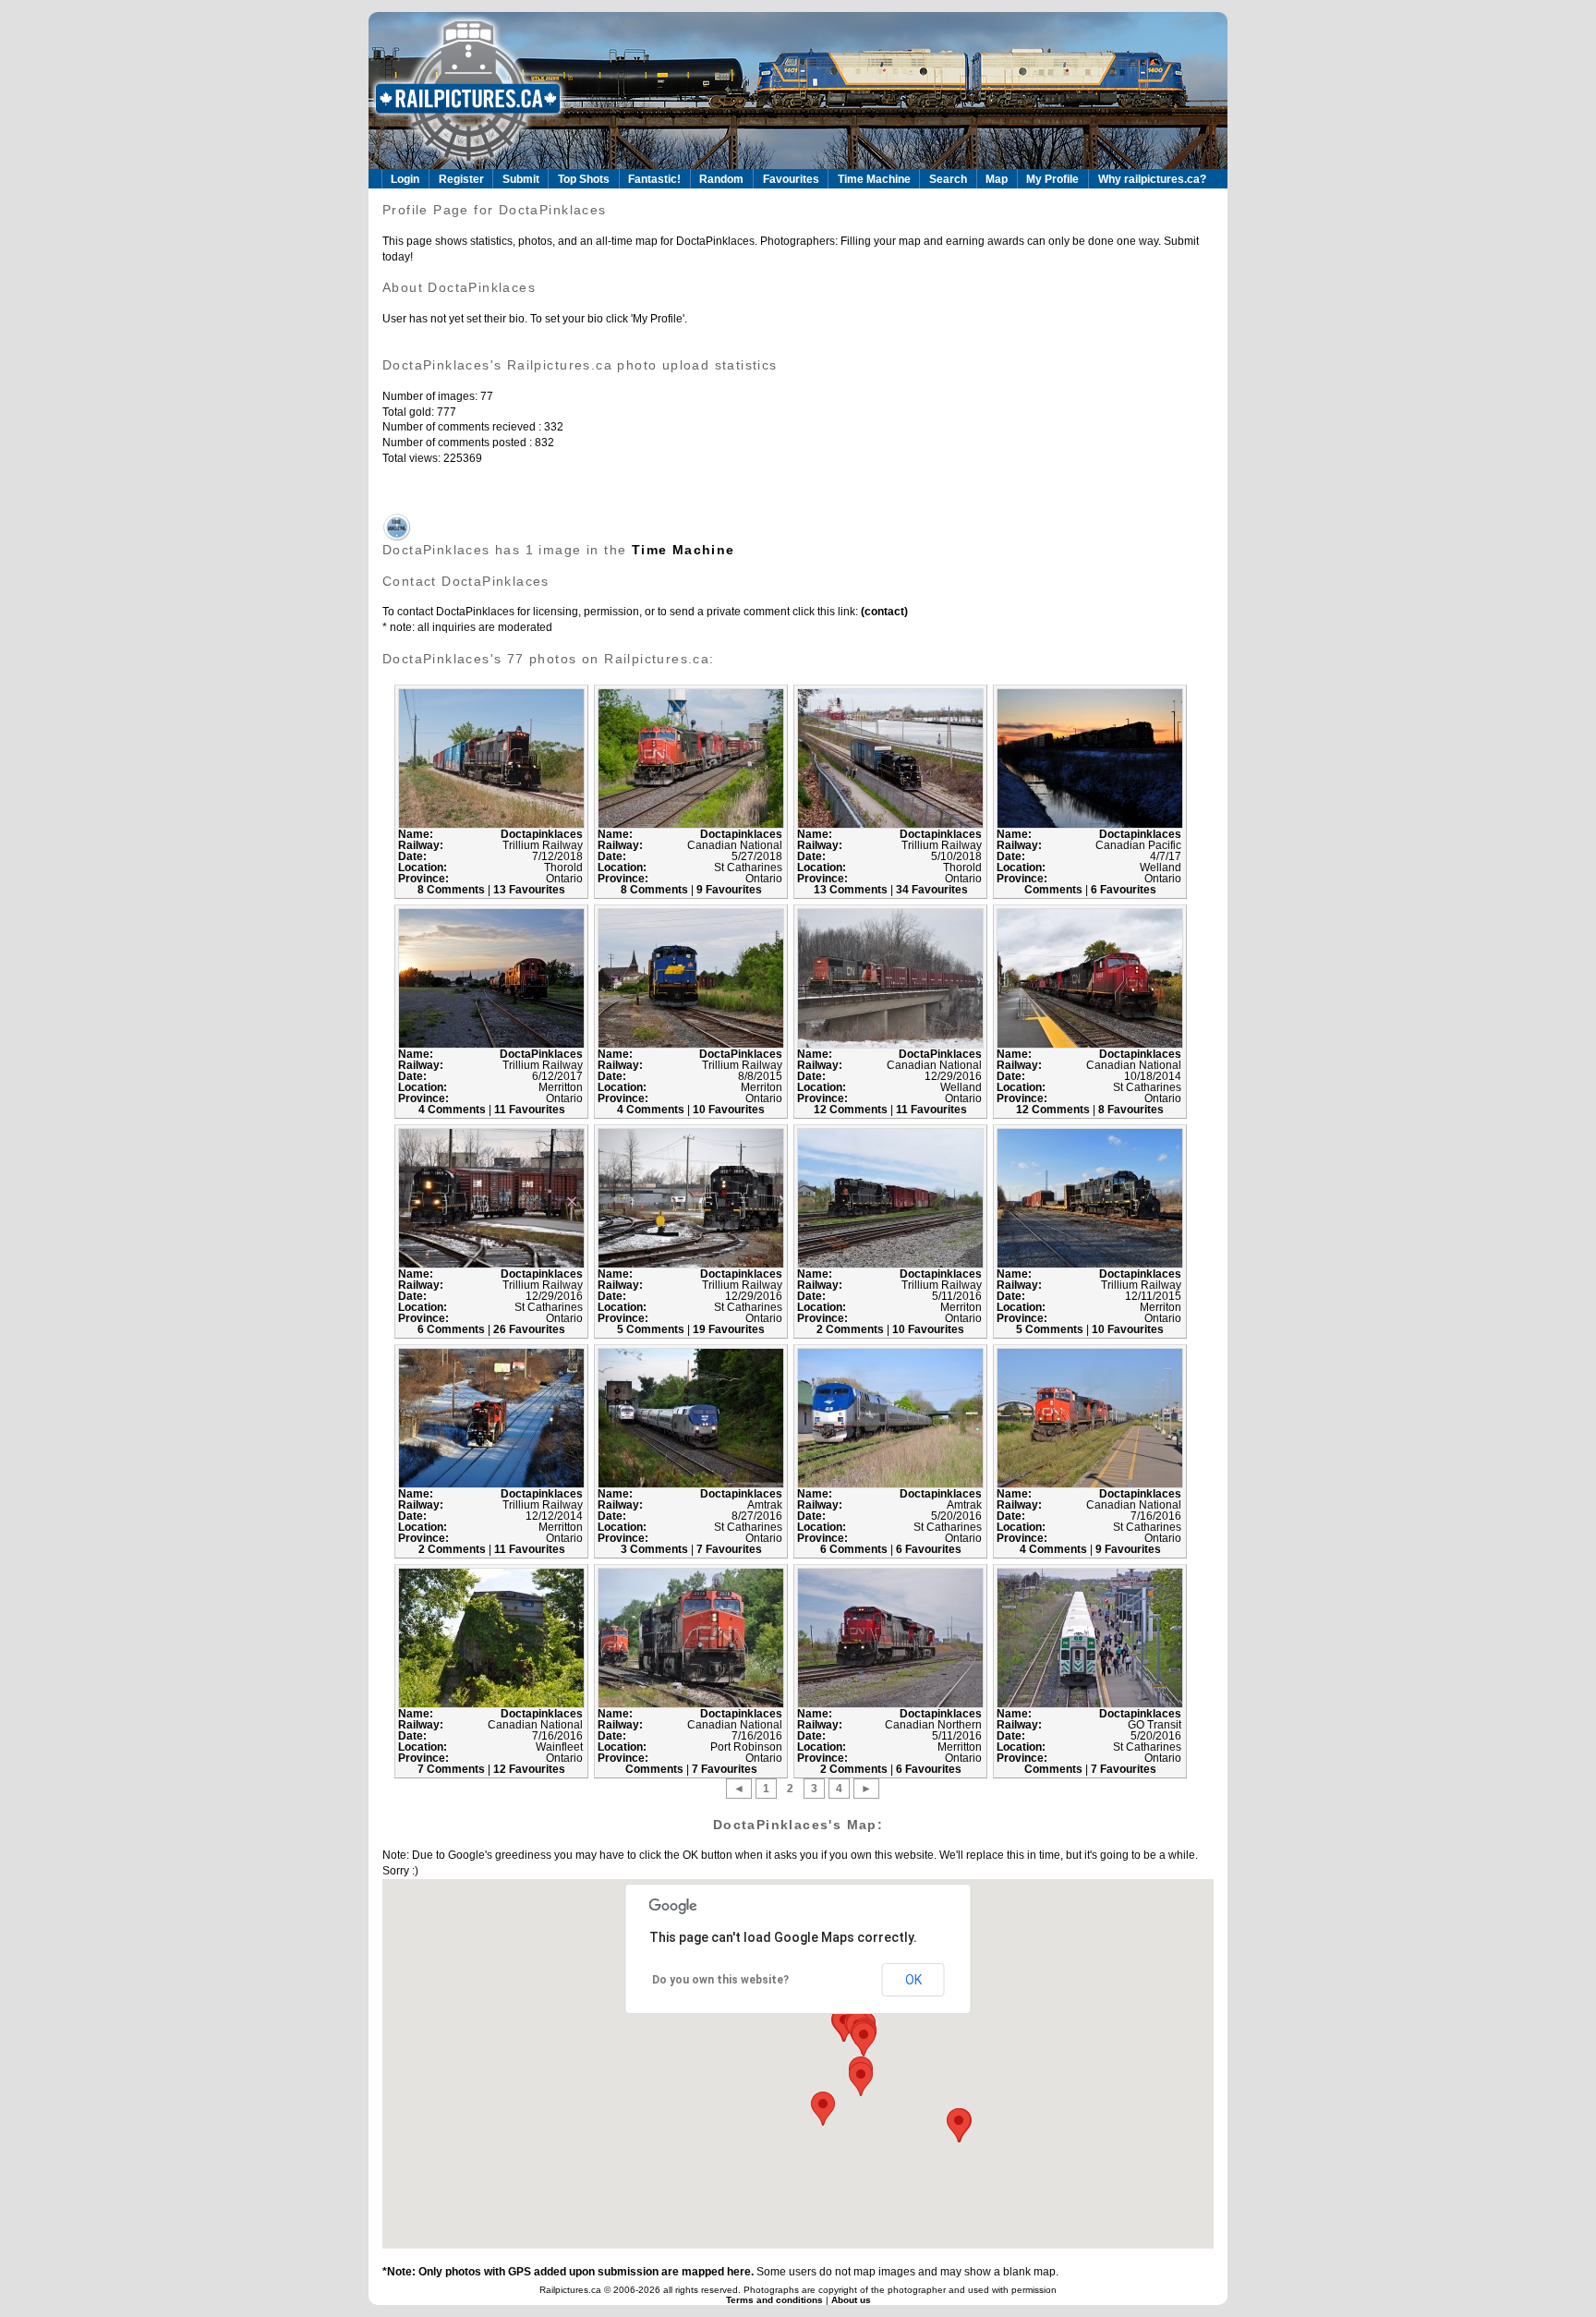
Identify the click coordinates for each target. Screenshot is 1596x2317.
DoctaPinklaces (541, 1054)
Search (948, 179)
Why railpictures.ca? (1152, 179)
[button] (864, 2039)
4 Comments (453, 1110)
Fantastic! (654, 179)
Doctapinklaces (542, 834)
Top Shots (584, 179)
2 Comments (852, 1329)
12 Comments (852, 1110)
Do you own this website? (720, 1980)
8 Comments (453, 890)
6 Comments (453, 1329)
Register (461, 179)
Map (997, 179)
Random (721, 179)
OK (913, 1980)
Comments (1055, 890)
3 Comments (656, 1549)
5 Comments (652, 1329)
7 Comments (453, 1769)
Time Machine (874, 179)
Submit (521, 179)
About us (851, 2300)
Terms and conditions (776, 2300)
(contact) (883, 612)
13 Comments (852, 890)
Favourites (791, 179)
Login (405, 179)
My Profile (1052, 179)
